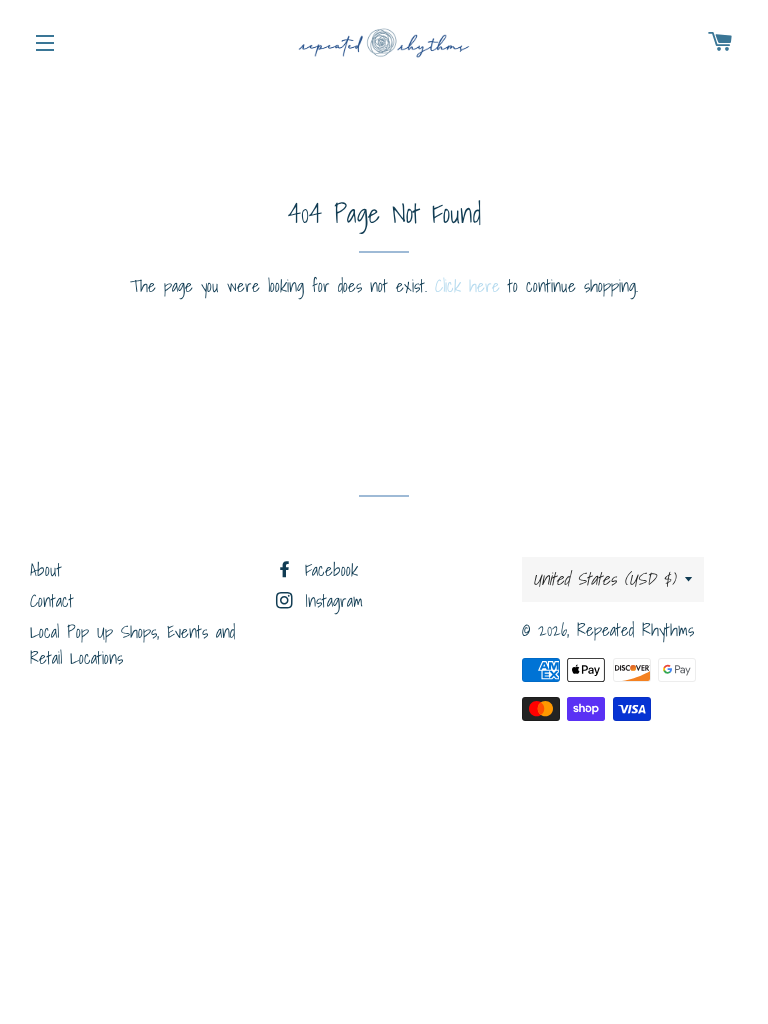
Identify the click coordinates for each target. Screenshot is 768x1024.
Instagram (330, 600)
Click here (467, 285)
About (46, 569)
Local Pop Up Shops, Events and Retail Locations (132, 645)
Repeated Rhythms (635, 629)
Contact (52, 600)
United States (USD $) (604, 578)
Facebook (327, 569)
